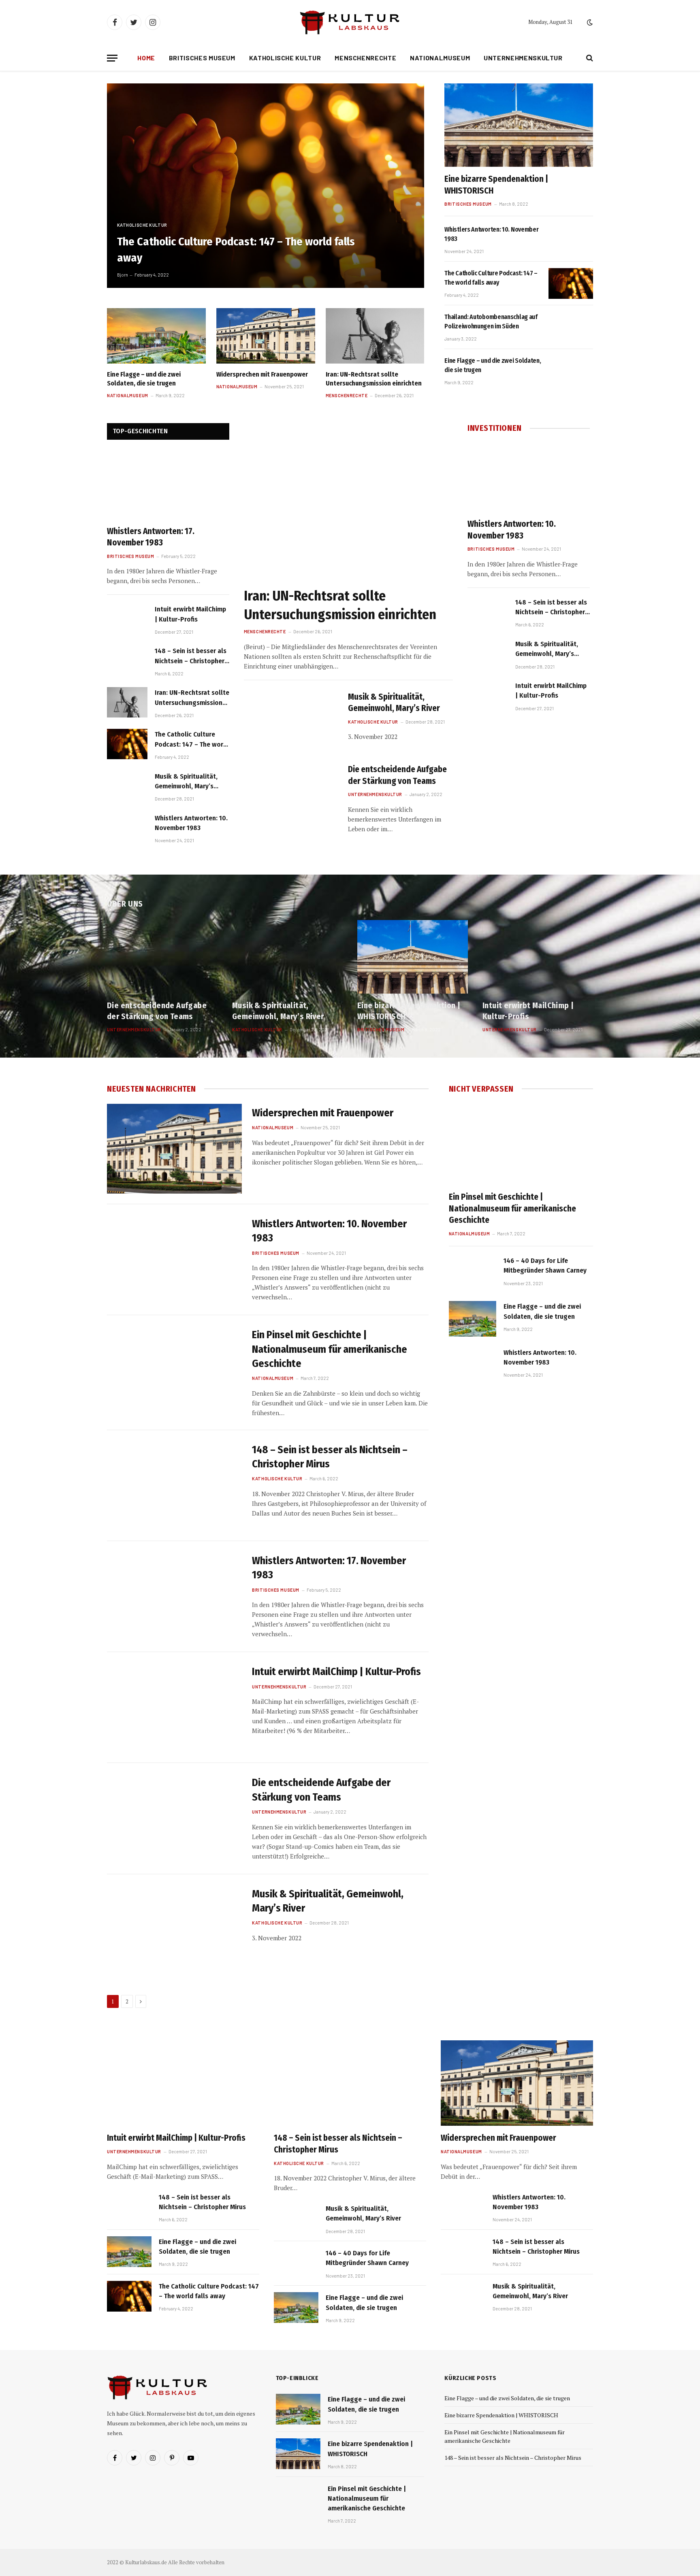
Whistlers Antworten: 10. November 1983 (491, 234)
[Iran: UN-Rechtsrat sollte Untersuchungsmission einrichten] (375, 336)
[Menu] (112, 58)
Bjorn (123, 275)
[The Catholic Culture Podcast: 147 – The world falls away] (266, 186)
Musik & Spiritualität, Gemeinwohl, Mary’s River (186, 782)
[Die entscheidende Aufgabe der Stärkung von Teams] (291, 793)
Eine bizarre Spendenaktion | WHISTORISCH (496, 185)
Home (146, 58)
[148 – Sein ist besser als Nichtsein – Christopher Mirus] (127, 661)
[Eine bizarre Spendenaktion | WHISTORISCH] (519, 125)
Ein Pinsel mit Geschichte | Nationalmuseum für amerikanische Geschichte (330, 1349)
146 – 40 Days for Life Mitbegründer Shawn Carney (545, 1266)
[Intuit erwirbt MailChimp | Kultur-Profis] (127, 619)
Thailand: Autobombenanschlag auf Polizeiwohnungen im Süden (491, 321)
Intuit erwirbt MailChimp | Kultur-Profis (190, 614)
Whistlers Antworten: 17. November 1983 (151, 537)
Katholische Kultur (285, 58)
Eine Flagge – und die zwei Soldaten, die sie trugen (144, 379)
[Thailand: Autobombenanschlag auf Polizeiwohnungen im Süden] (571, 327)
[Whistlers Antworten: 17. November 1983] (168, 485)
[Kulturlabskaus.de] (350, 22)
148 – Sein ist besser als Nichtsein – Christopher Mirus (191, 656)
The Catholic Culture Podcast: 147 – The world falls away (236, 249)
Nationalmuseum (440, 58)
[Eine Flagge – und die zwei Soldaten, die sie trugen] (156, 336)
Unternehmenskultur (523, 58)
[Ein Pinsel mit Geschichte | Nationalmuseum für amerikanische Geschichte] (174, 1371)
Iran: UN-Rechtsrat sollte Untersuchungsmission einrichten (374, 379)
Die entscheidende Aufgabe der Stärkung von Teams (397, 775)
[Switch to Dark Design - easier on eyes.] (589, 22)
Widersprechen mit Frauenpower (262, 374)
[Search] (589, 58)
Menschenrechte (365, 58)
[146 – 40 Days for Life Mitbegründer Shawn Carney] (473, 1273)
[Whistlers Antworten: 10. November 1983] (571, 240)
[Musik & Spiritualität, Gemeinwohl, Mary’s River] (127, 786)
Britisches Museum (202, 58)
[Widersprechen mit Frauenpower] (266, 336)
